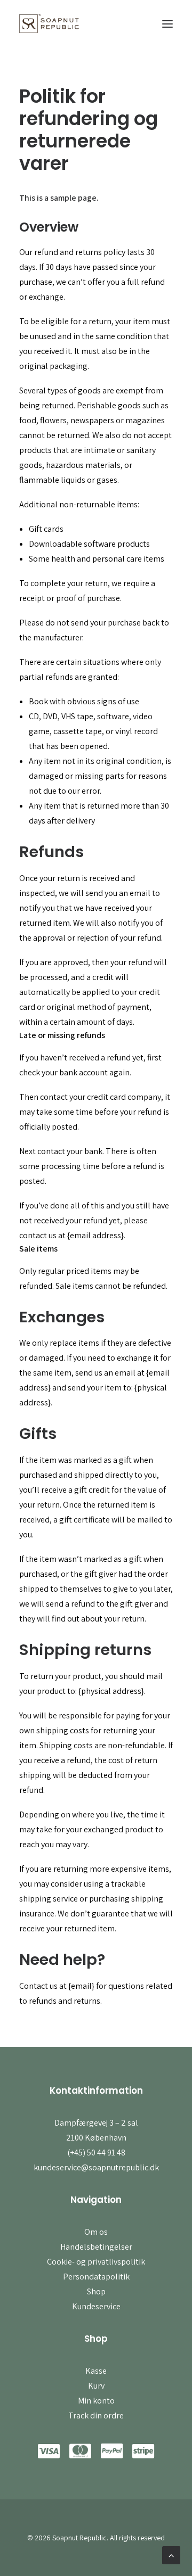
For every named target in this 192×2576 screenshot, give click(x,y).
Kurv (96, 2386)
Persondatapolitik (96, 2277)
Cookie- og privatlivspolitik (96, 2262)
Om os (96, 2232)
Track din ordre (96, 2415)
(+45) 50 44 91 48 (96, 2153)
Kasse (96, 2371)
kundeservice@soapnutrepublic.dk (96, 2167)
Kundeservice (96, 2306)
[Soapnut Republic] (49, 24)
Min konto (96, 2401)
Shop (96, 2291)
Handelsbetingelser (96, 2247)
